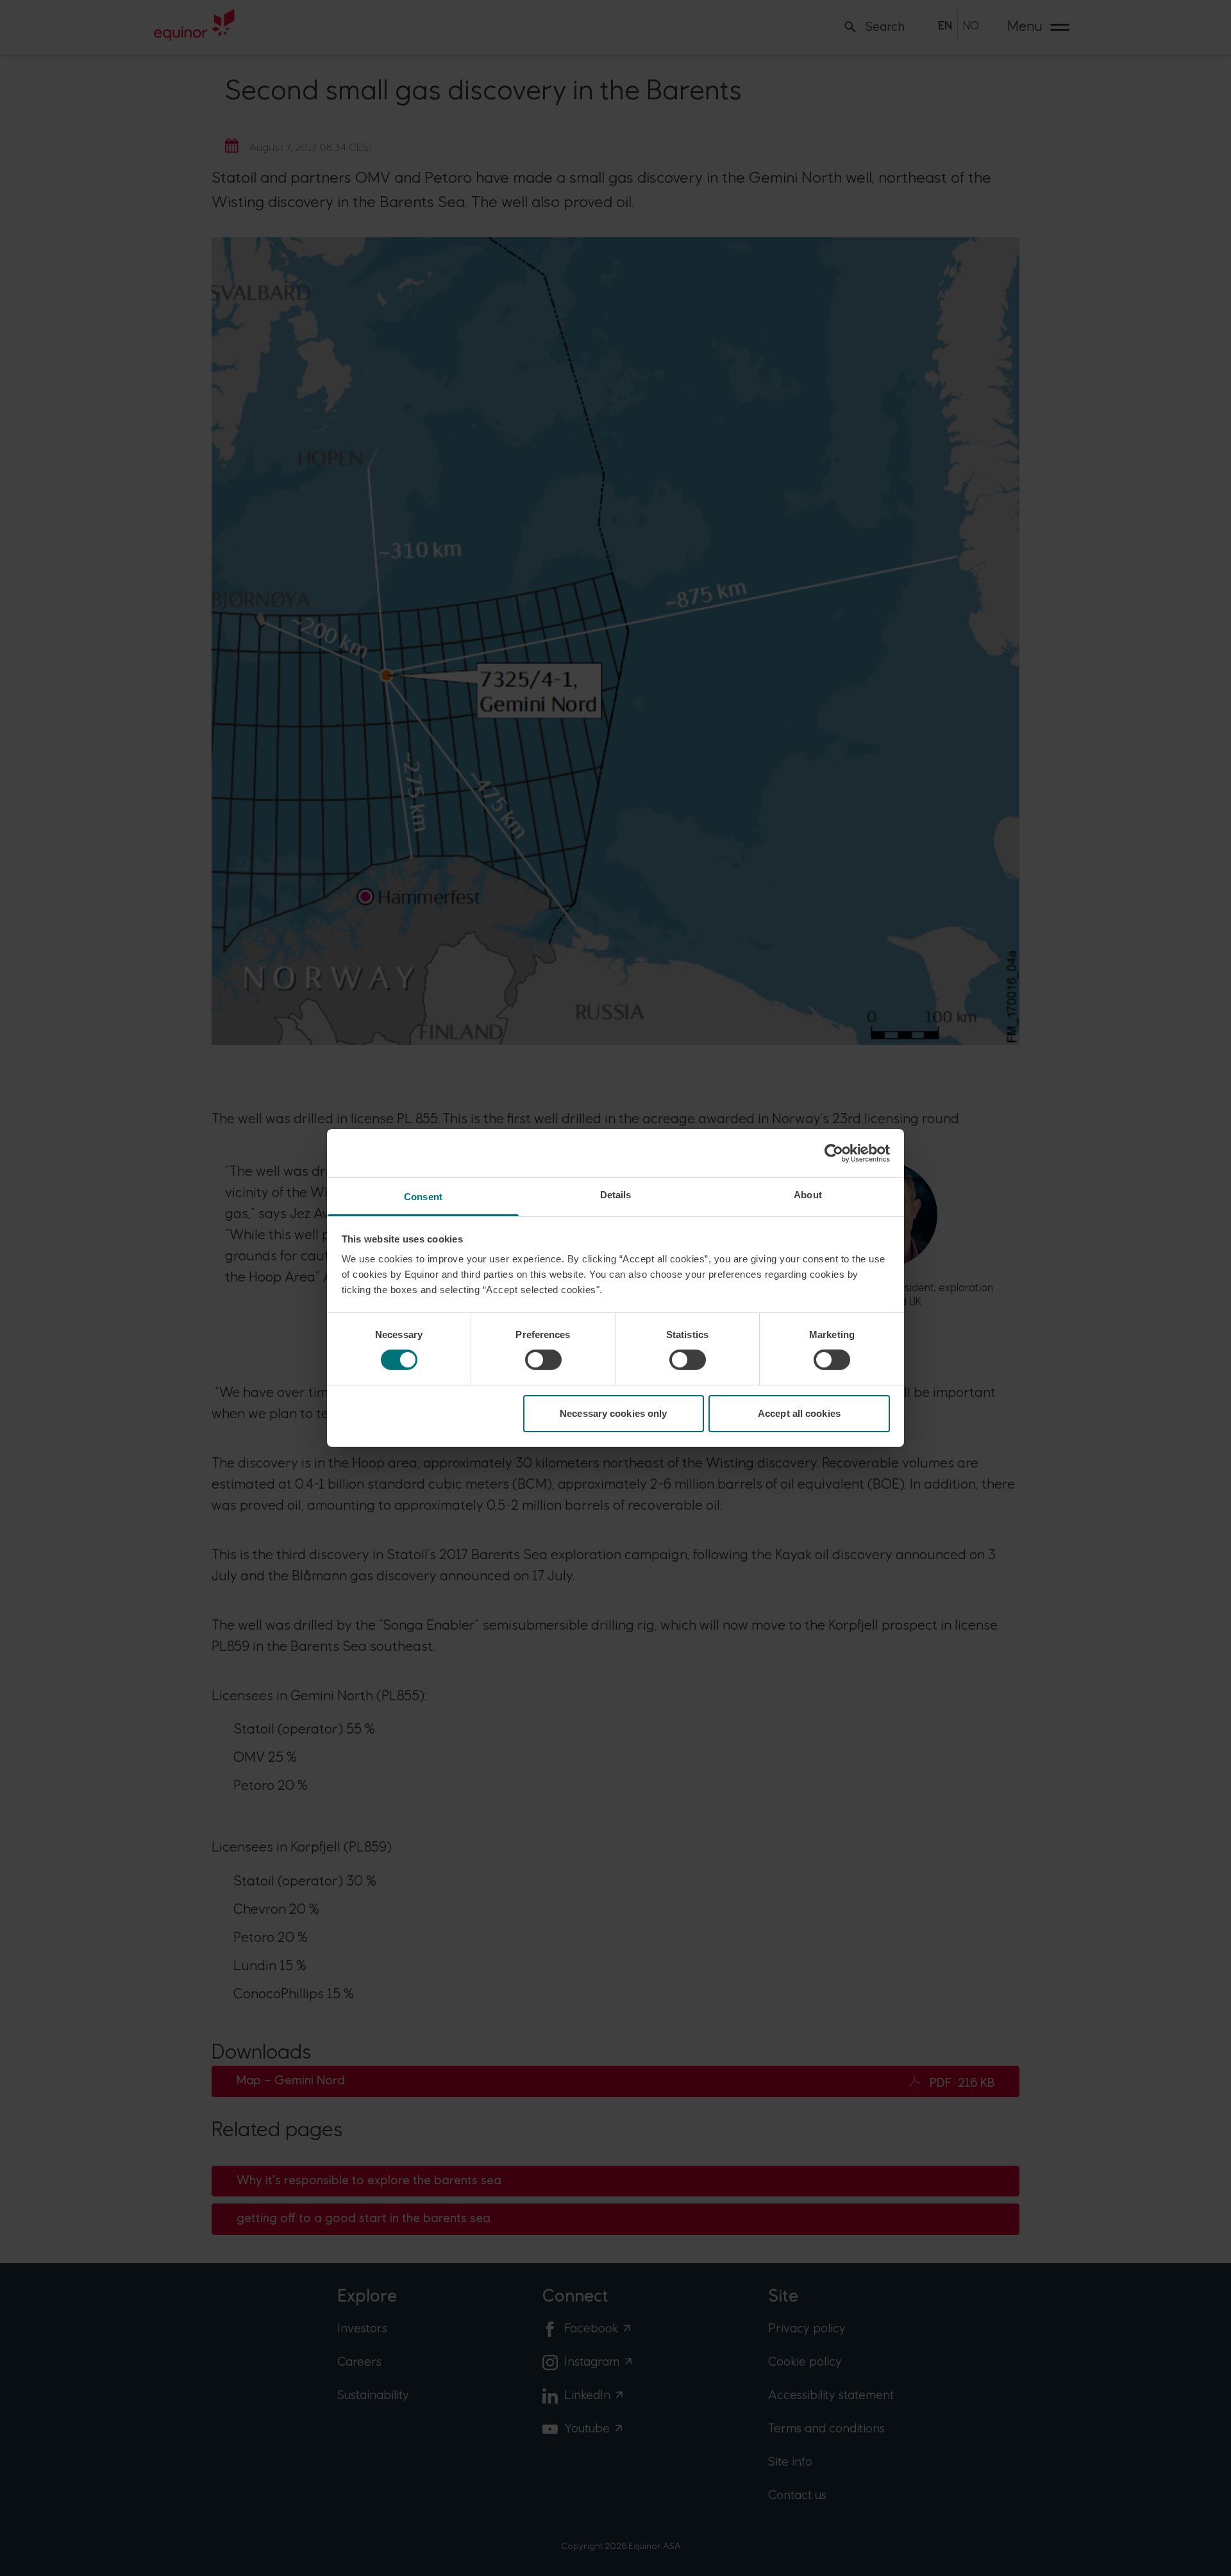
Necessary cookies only (613, 1413)
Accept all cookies (799, 1413)
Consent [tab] (423, 1197)
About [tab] (808, 1195)
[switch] (543, 1360)
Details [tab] (616, 1195)
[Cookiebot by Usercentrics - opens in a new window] (834, 1153)
